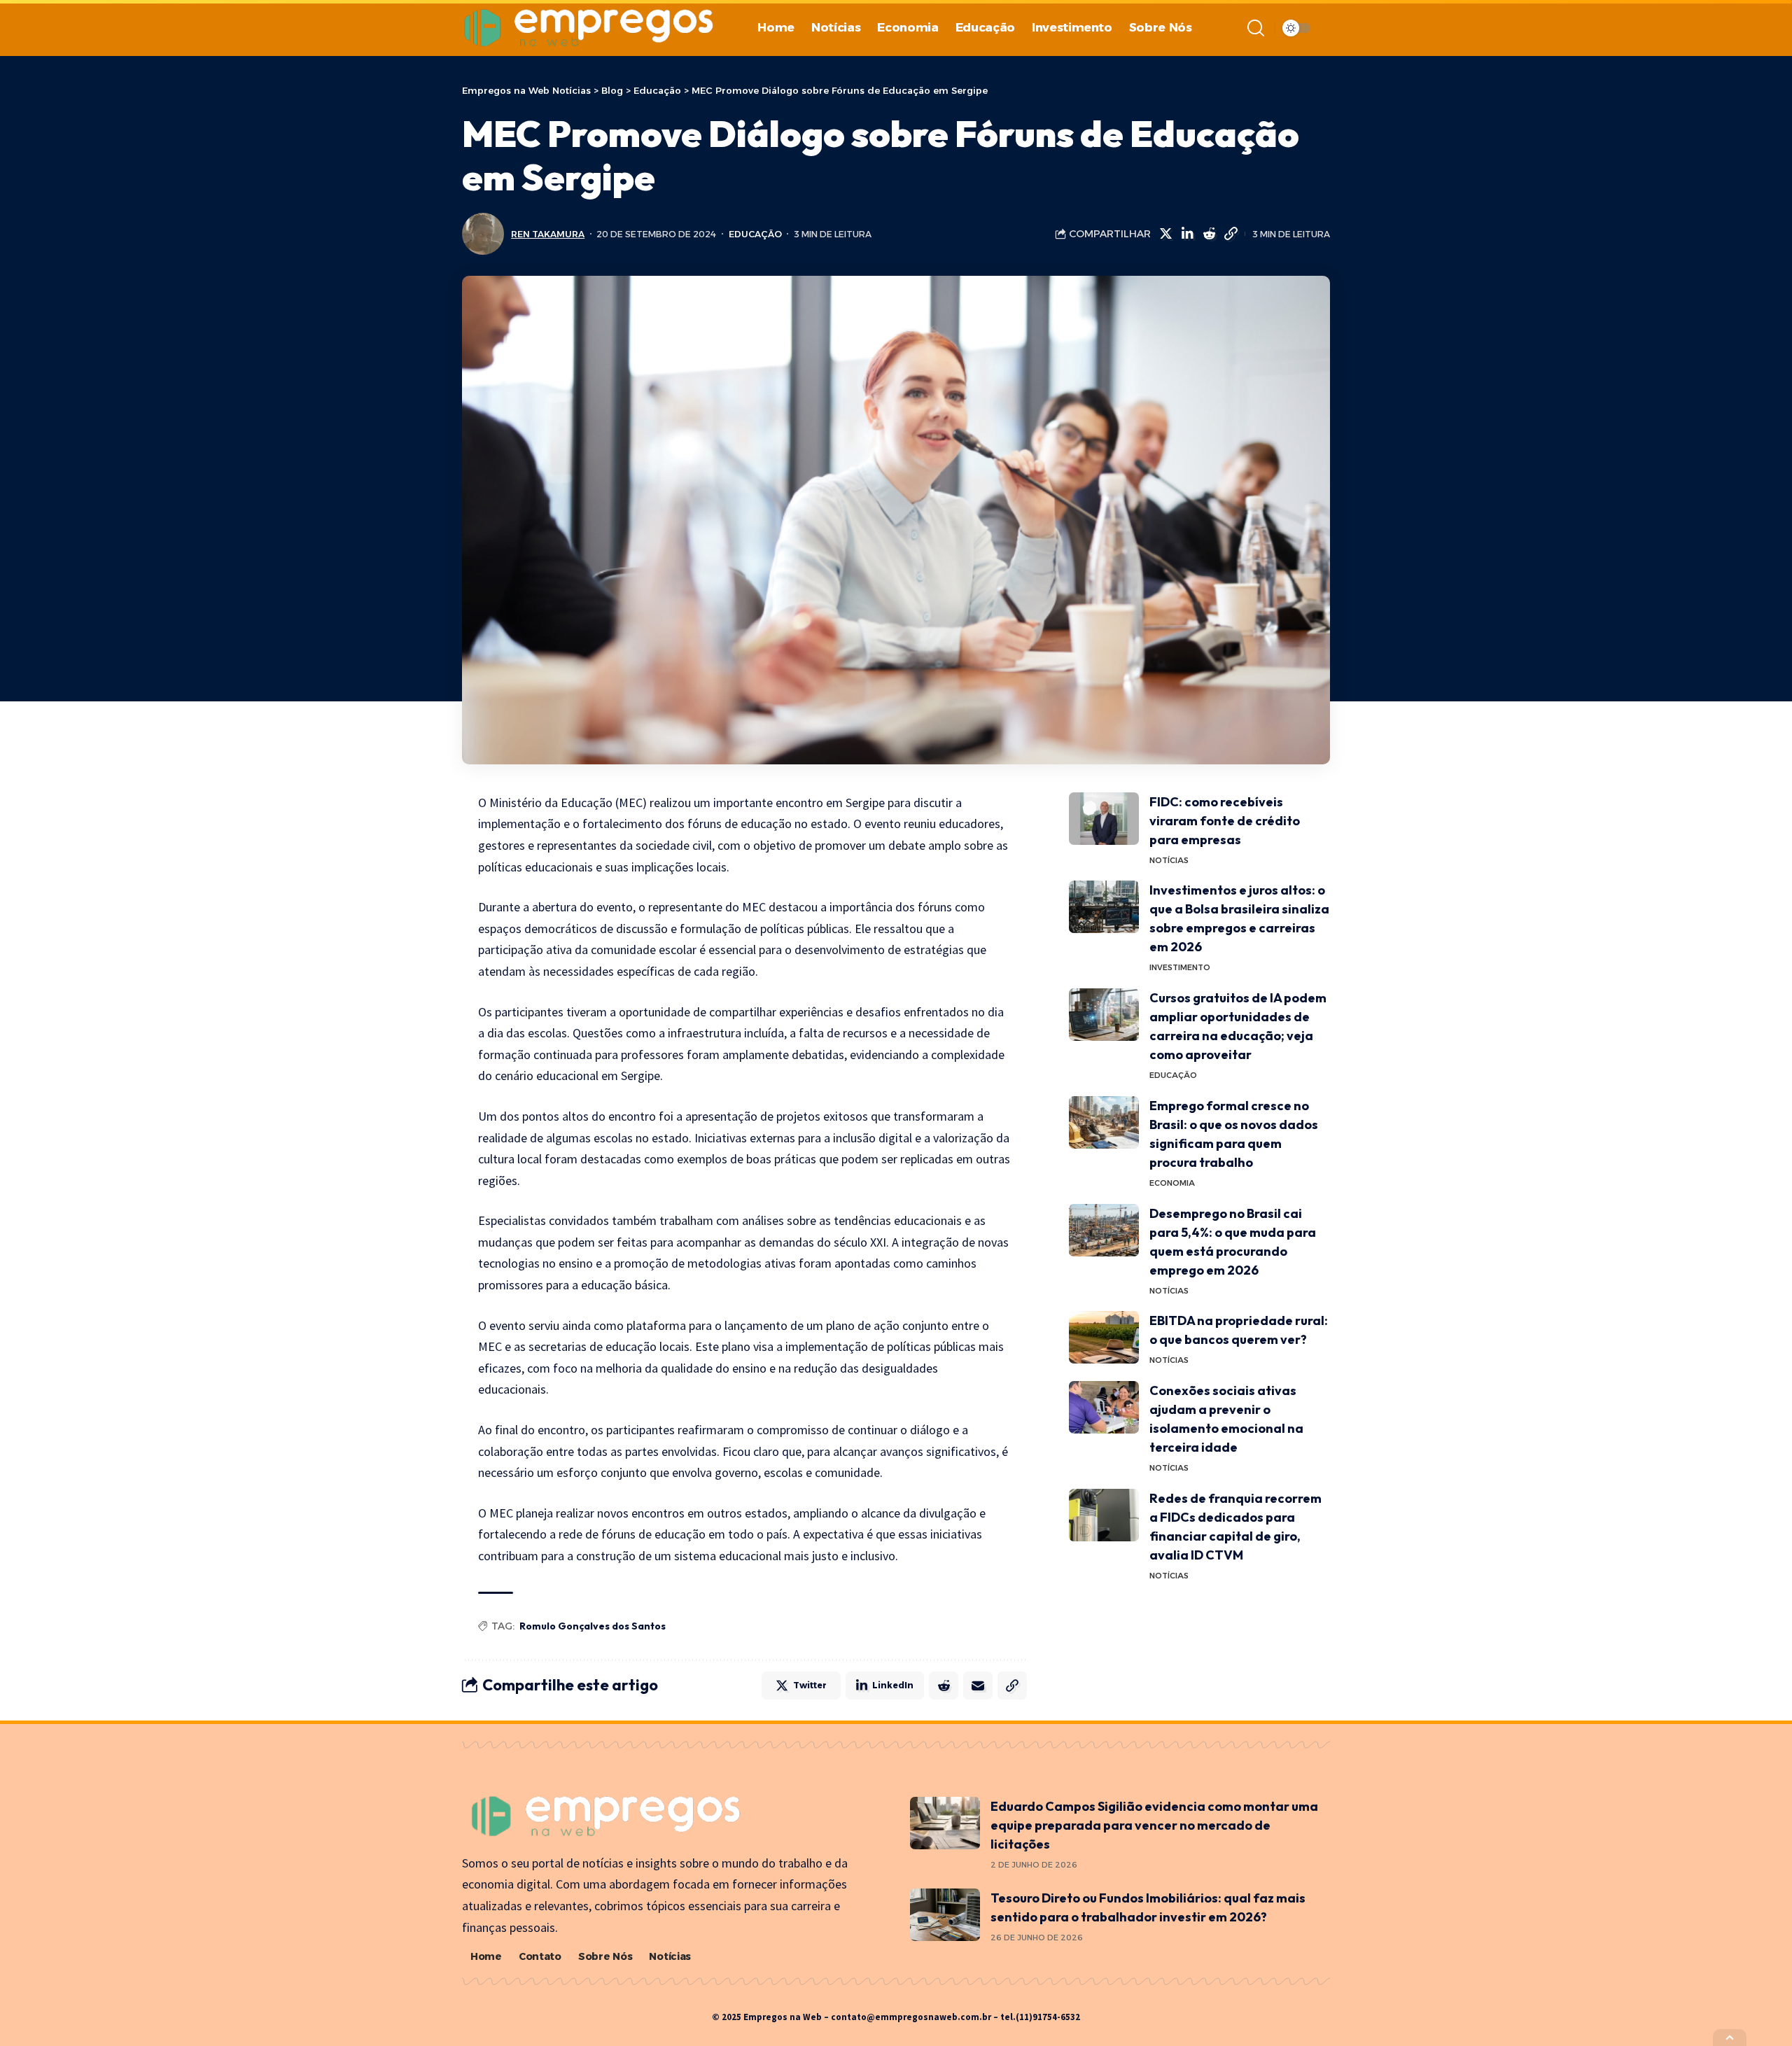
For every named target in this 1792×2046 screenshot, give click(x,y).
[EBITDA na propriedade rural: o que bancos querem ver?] (1104, 1337)
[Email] (978, 1686)
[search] (1256, 28)
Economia (1172, 1183)
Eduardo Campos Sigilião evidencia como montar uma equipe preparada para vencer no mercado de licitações (1154, 1825)
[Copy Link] (1231, 234)
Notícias (1169, 860)
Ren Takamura (548, 234)
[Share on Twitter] (1165, 234)
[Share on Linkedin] (1187, 234)
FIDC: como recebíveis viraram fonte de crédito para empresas (1225, 821)
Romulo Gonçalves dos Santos (593, 1626)
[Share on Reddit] (1209, 234)
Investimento (1180, 967)
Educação (755, 234)
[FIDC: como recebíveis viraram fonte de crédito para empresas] (1104, 819)
